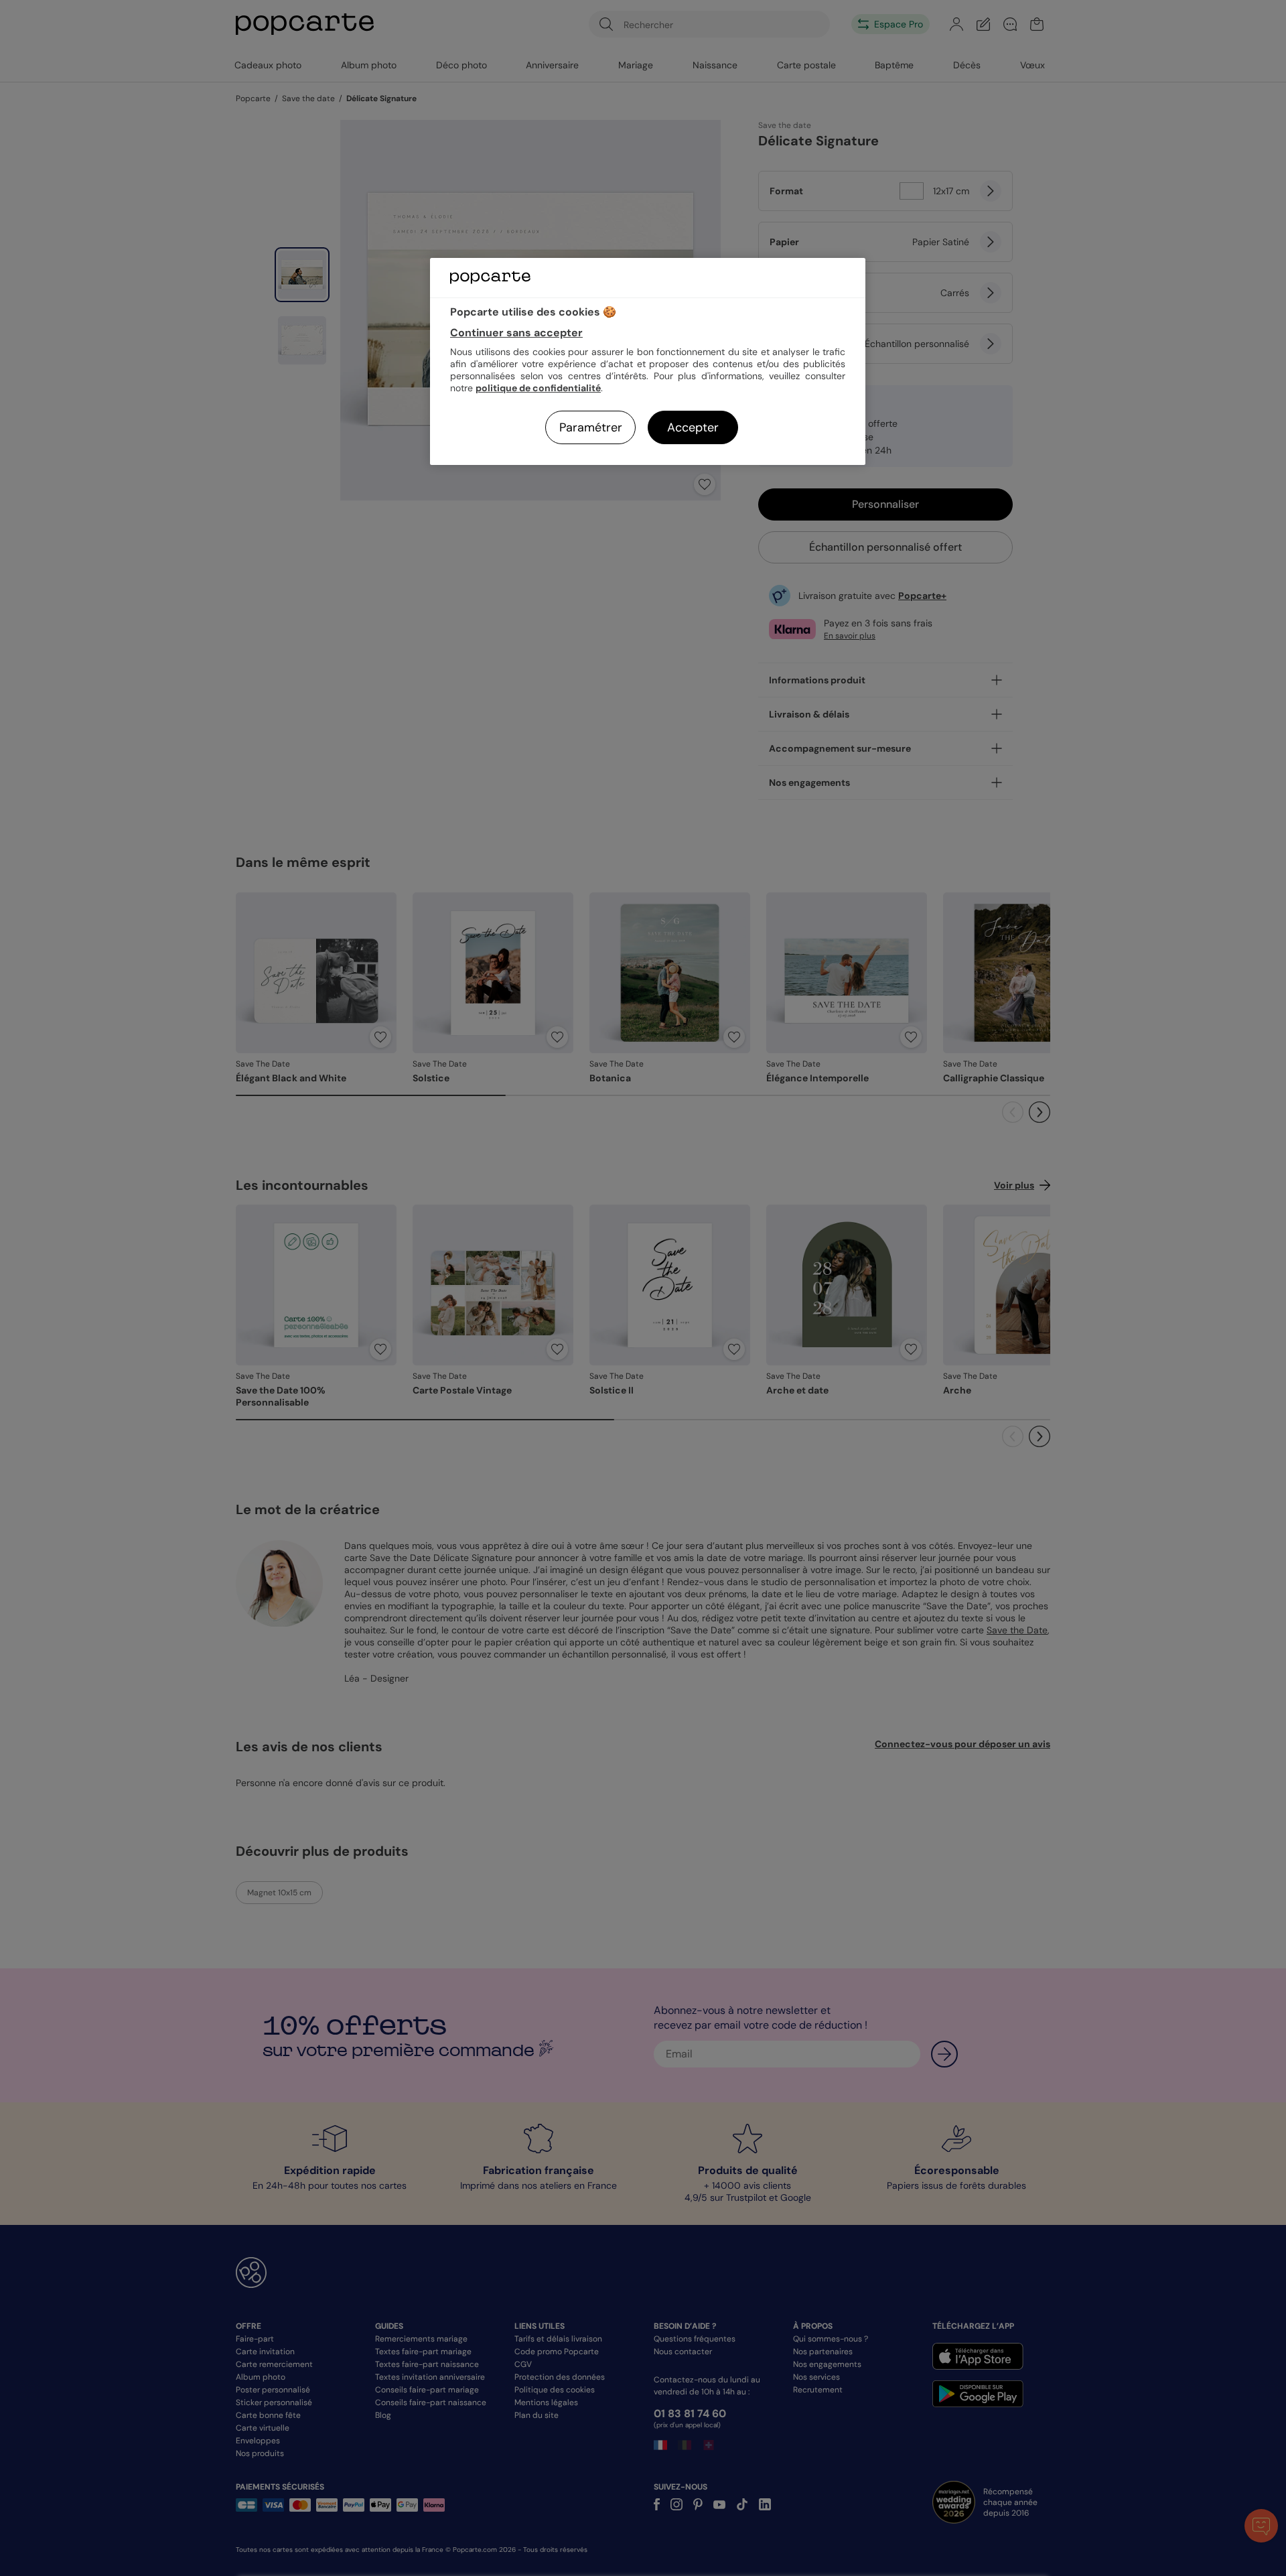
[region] (648, 361)
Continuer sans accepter (516, 333)
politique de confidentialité (538, 388)
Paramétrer (591, 427)
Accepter (693, 427)
